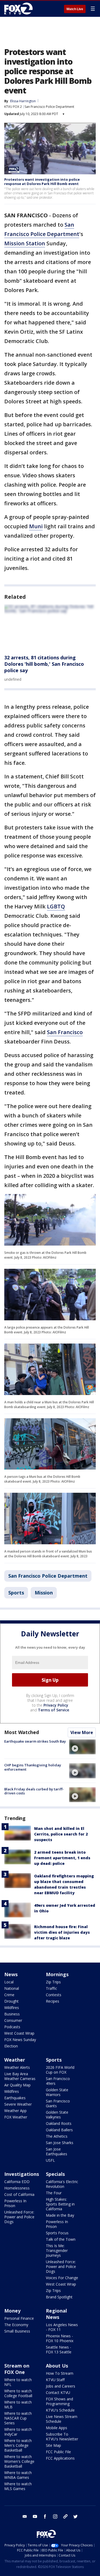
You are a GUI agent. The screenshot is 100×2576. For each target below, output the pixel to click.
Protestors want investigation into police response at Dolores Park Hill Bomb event (42, 182)
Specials (55, 2174)
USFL (50, 2160)
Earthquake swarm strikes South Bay (35, 1741)
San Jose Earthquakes (57, 2151)
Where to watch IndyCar (18, 2432)
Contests (54, 1995)
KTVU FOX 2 (13, 107)
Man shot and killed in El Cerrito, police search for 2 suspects (61, 1834)
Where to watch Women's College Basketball (19, 2461)
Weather (15, 2060)
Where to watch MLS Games (18, 2486)
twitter (75, 2516)
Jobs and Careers (61, 2386)
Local (9, 1982)
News (11, 1974)
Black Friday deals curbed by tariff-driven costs (34, 1791)
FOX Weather (16, 2117)
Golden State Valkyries (57, 2115)
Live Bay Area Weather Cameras (20, 2076)
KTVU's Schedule (60, 2410)
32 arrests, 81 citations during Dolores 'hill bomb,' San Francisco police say (44, 664)
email (25, 2516)
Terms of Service (53, 1710)
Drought (11, 2001)
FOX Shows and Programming (59, 2401)
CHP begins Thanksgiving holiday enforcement (33, 1767)
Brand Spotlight (59, 2297)
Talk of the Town (61, 2239)
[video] (82, 1747)
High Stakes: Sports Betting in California (60, 2204)
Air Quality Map (17, 2085)
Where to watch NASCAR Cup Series (18, 2418)
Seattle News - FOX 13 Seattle (59, 2349)
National (12, 1988)
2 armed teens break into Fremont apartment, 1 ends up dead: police (62, 1858)
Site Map (53, 2445)
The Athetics (57, 2136)
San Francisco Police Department (49, 107)
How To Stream (60, 2373)
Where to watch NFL (18, 2382)
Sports (16, 1593)
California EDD (17, 2182)
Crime (9, 1995)
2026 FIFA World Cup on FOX (60, 2070)
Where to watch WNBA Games (18, 2475)
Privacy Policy (56, 1705)
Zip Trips (53, 1982)
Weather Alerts (17, 2067)
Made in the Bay (60, 2215)
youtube (35, 2516)
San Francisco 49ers (58, 2081)
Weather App (15, 2111)
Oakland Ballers (59, 2130)
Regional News (56, 2314)
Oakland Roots (59, 2123)
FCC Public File (58, 2452)
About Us (57, 2366)
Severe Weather (18, 2104)
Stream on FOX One (17, 2369)
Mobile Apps (57, 2428)
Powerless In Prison (15, 2203)
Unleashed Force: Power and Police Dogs (19, 2217)
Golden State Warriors (57, 2092)
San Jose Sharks (60, 2143)
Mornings (57, 1974)
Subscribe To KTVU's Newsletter (62, 2437)
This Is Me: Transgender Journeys (57, 2250)
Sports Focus (57, 2233)
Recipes (53, 2001)
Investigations (22, 2174)
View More (82, 1732)
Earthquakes (15, 2098)
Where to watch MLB (18, 2404)
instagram (55, 2516)
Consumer (13, 2020)
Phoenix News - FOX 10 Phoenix (60, 2338)
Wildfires (12, 2008)
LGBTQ (56, 906)
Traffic (51, 1988)
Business (12, 2014)
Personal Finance (19, 2318)
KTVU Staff (55, 2380)
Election (11, 2046)
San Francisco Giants (58, 2103)
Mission (44, 1593)
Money (12, 2311)
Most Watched (22, 1732)
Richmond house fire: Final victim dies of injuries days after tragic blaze (62, 1932)
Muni (36, 526)
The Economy (16, 2325)
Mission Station (25, 243)
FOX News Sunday (20, 2040)
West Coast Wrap (19, 2033)
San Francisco (65, 1032)
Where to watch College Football (18, 2393)
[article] (50, 627)
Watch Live (75, 9)
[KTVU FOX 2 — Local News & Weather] (20, 9)
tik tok (65, 2516)
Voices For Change (62, 2278)
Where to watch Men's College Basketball (18, 2445)
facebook (45, 2516)
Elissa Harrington (23, 101)
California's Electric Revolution (62, 2184)
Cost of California (19, 2194)
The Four (54, 2193)
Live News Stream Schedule (62, 2419)
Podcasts (12, 2027)
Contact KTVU (58, 2392)
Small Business (17, 2331)
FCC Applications (60, 2458)
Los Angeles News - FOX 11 (62, 2327)
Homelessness (17, 2188)
